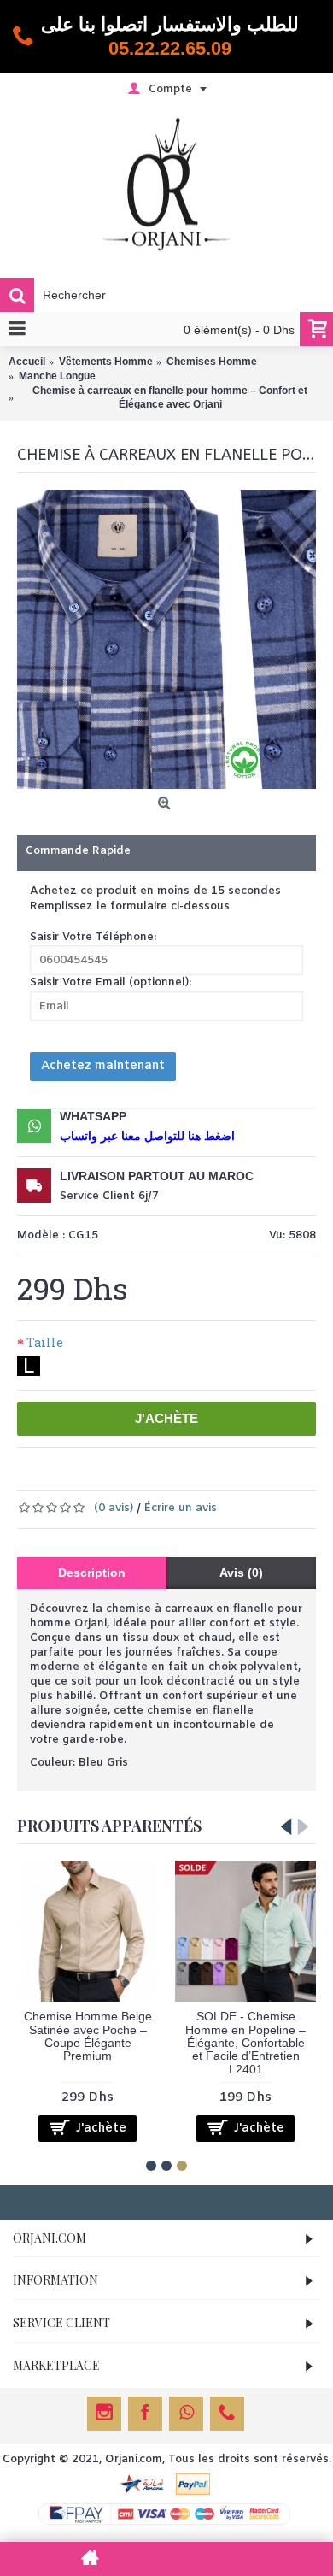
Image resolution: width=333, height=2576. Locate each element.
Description (92, 1573)
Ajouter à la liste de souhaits (130, 1473)
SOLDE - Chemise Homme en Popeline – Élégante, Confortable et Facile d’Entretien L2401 (245, 2043)
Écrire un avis (181, 1508)
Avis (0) (241, 1573)
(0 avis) (114, 1508)
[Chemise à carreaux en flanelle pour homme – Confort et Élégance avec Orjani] (166, 639)
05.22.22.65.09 (170, 48)
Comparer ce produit (212, 1473)
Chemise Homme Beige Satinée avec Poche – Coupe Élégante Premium (88, 2036)
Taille (45, 1342)
